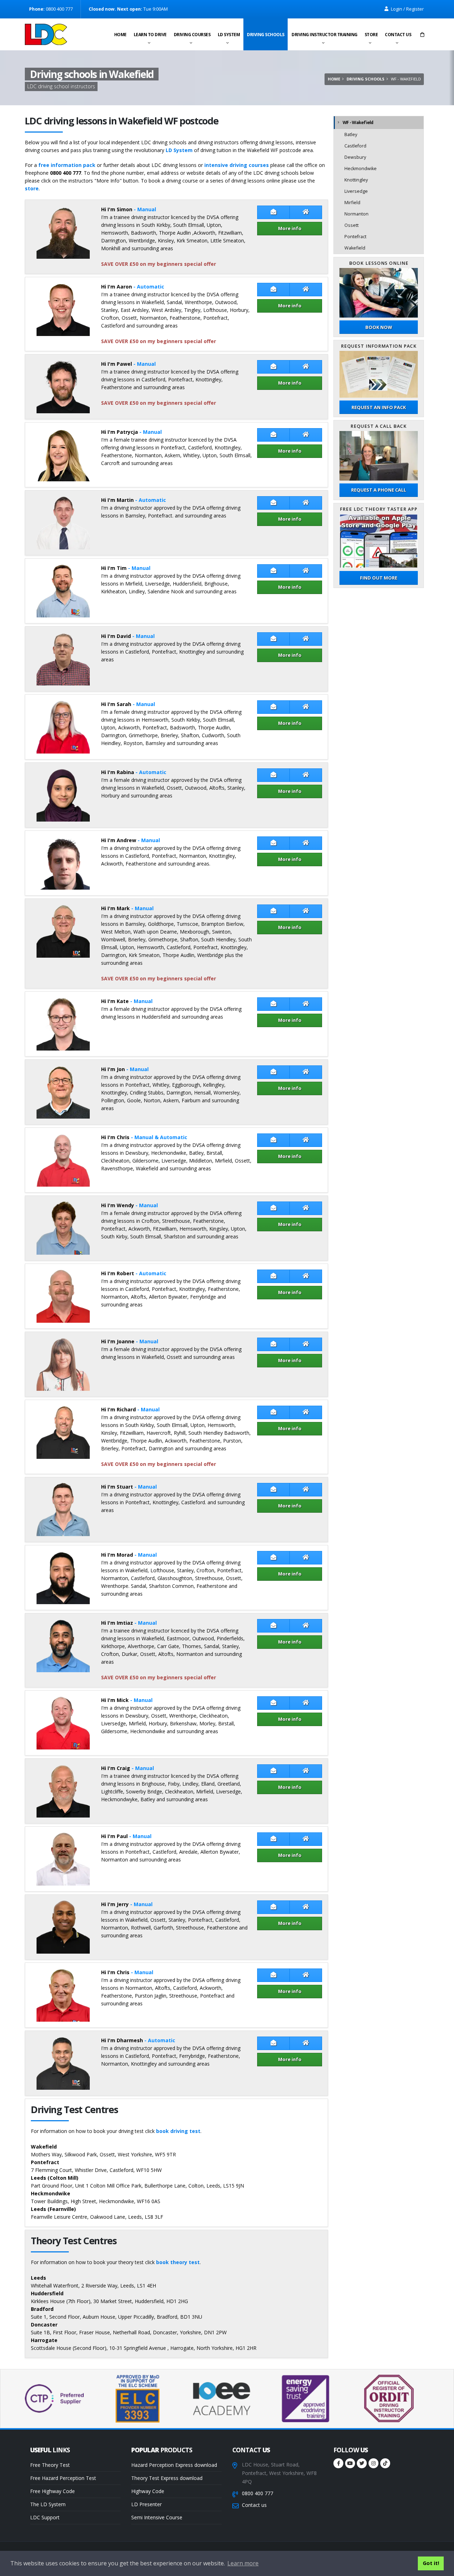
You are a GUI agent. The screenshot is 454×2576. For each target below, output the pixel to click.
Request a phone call (379, 490)
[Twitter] (362, 2463)
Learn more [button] (243, 2563)
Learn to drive (150, 35)
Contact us (398, 35)
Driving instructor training (325, 35)
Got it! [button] (431, 2563)
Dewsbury (355, 157)
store (32, 188)
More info (290, 228)
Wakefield (355, 248)
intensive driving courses (237, 165)
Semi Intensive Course (157, 2517)
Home (120, 35)
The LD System (48, 2504)
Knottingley (356, 180)
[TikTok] (385, 2463)
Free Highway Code (52, 2491)
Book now (379, 327)
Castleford (355, 146)
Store (371, 35)
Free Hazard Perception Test (63, 2478)
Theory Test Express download (167, 2478)
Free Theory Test (50, 2465)
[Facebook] (338, 2463)
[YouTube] (350, 2463)
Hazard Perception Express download (174, 2465)
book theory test (178, 2262)
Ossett (351, 225)
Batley (351, 135)
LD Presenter (146, 2504)
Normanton (356, 214)
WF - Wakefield (358, 122)
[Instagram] (373, 2463)
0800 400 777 (258, 2493)
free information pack (67, 165)
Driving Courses (192, 35)
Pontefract (355, 237)
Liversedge (356, 191)
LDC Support (45, 2517)
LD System (229, 35)
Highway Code (148, 2491)
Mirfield (352, 203)
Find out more (379, 578)
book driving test (178, 2131)
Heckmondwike (361, 169)
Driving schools (266, 35)
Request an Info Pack (379, 407)
